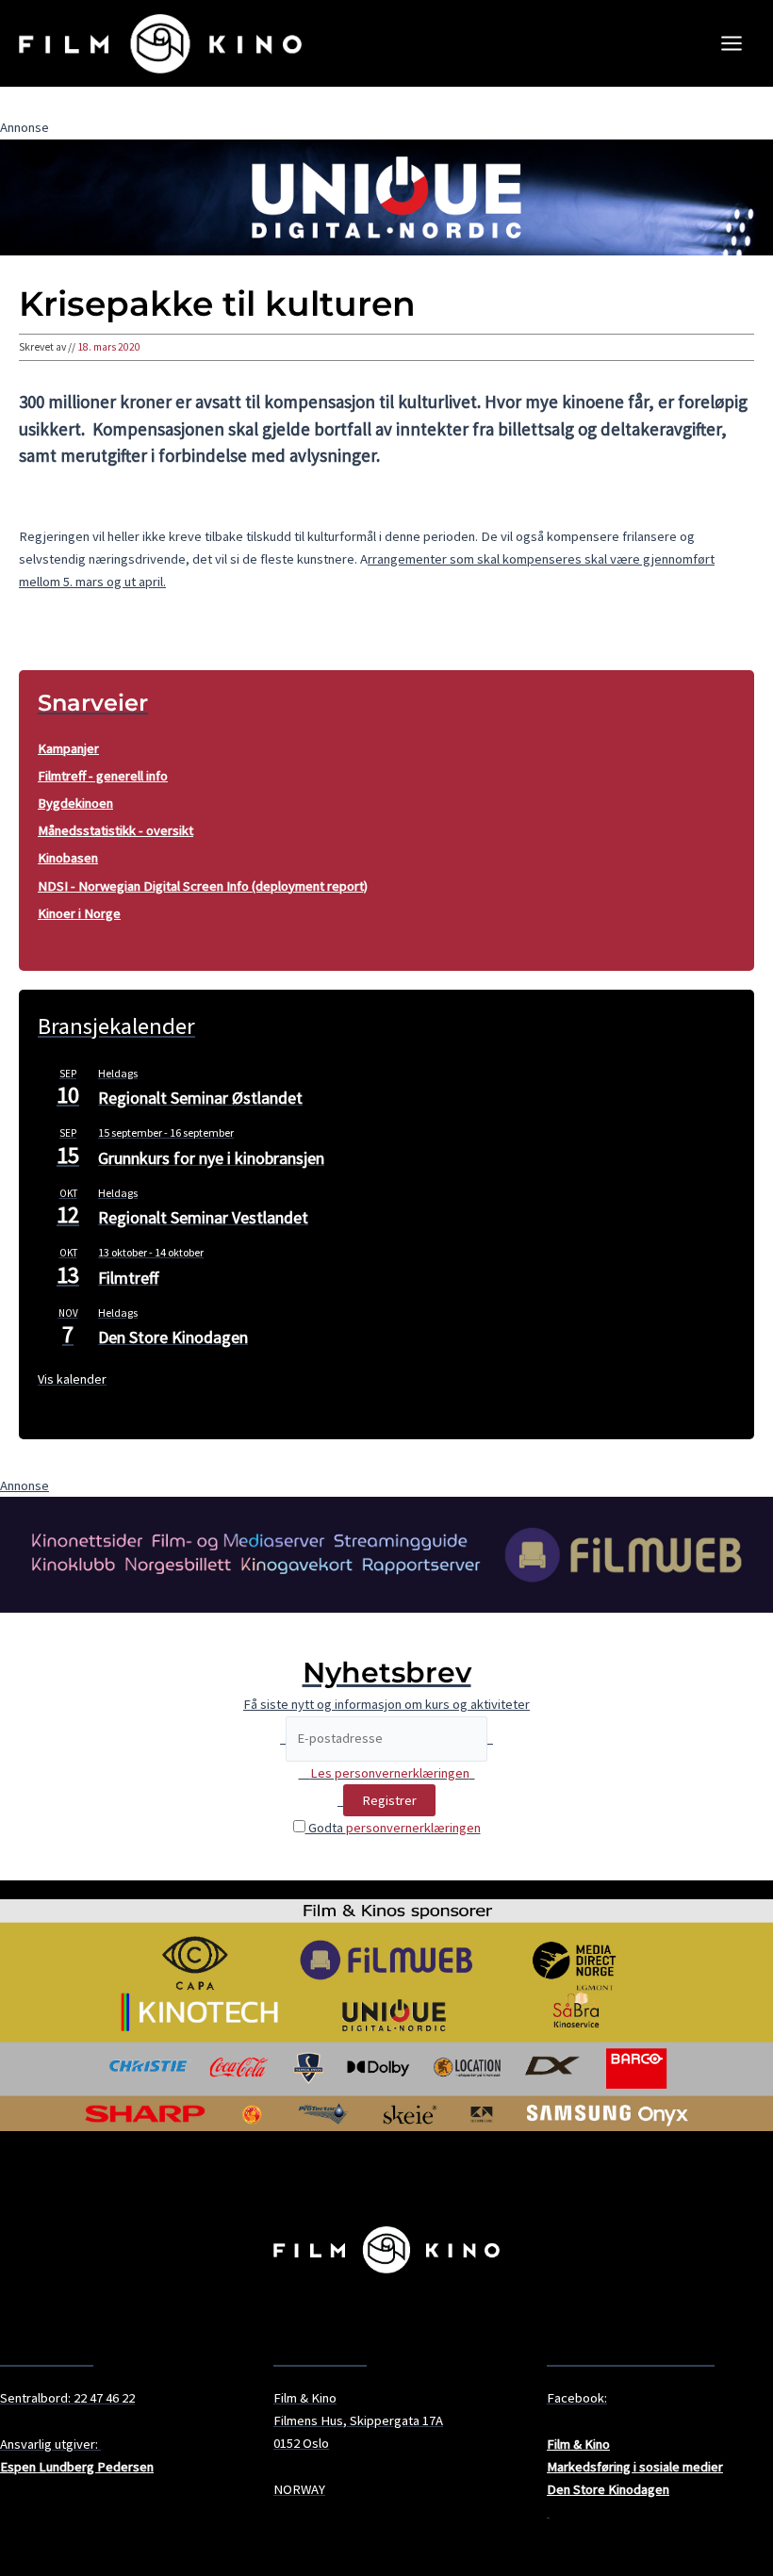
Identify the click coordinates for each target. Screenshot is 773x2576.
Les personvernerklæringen (390, 1773)
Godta (393, 1828)
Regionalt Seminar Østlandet (200, 1098)
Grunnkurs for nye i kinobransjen (211, 1158)
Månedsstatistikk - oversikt (115, 830)
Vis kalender (72, 1379)
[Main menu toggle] (732, 43)
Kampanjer (68, 748)
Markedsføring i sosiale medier (635, 2467)
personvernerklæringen (413, 1828)
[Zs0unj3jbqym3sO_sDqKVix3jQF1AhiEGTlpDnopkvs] (386, 196)
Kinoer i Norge (79, 913)
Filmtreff (128, 1278)
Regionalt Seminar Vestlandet (203, 1217)
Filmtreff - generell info (103, 776)
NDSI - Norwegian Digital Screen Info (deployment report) (203, 886)
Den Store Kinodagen (173, 1337)
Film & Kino (578, 2444)
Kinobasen (68, 858)
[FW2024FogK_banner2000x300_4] (386, 1553)
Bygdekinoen (75, 803)
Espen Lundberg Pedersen (77, 2467)
